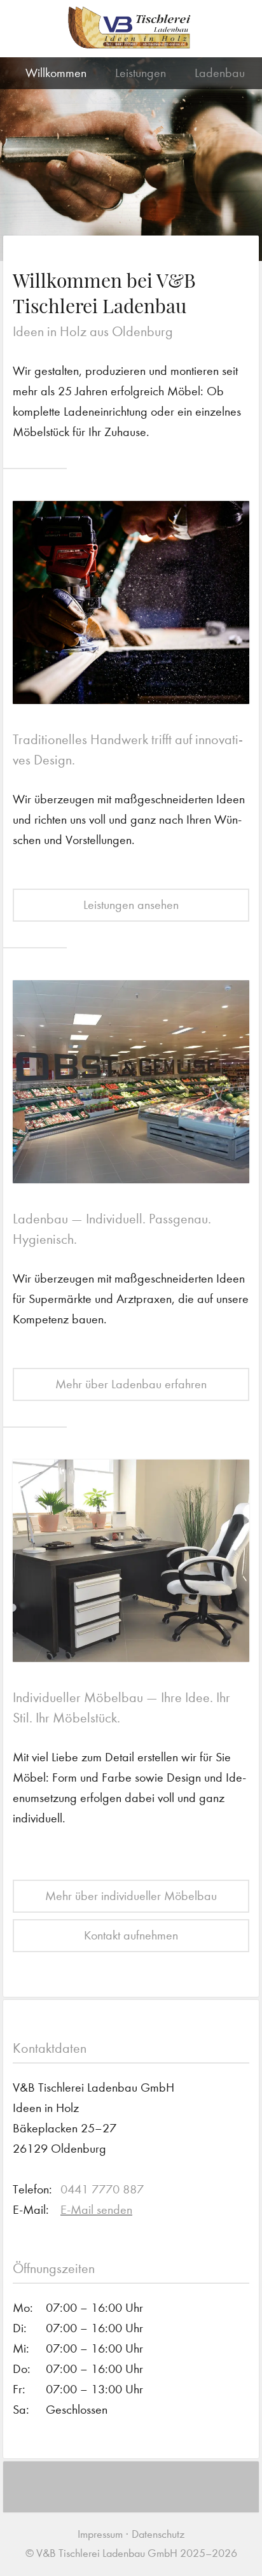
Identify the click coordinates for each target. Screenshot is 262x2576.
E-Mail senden (96, 2210)
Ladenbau (220, 73)
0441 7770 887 (102, 2189)
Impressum (100, 2534)
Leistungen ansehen (131, 905)
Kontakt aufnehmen (131, 1935)
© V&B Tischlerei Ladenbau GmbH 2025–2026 (131, 2553)
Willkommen (56, 73)
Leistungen (141, 73)
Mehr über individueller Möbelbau (131, 1896)
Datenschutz (158, 2534)
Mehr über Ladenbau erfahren (131, 1384)
